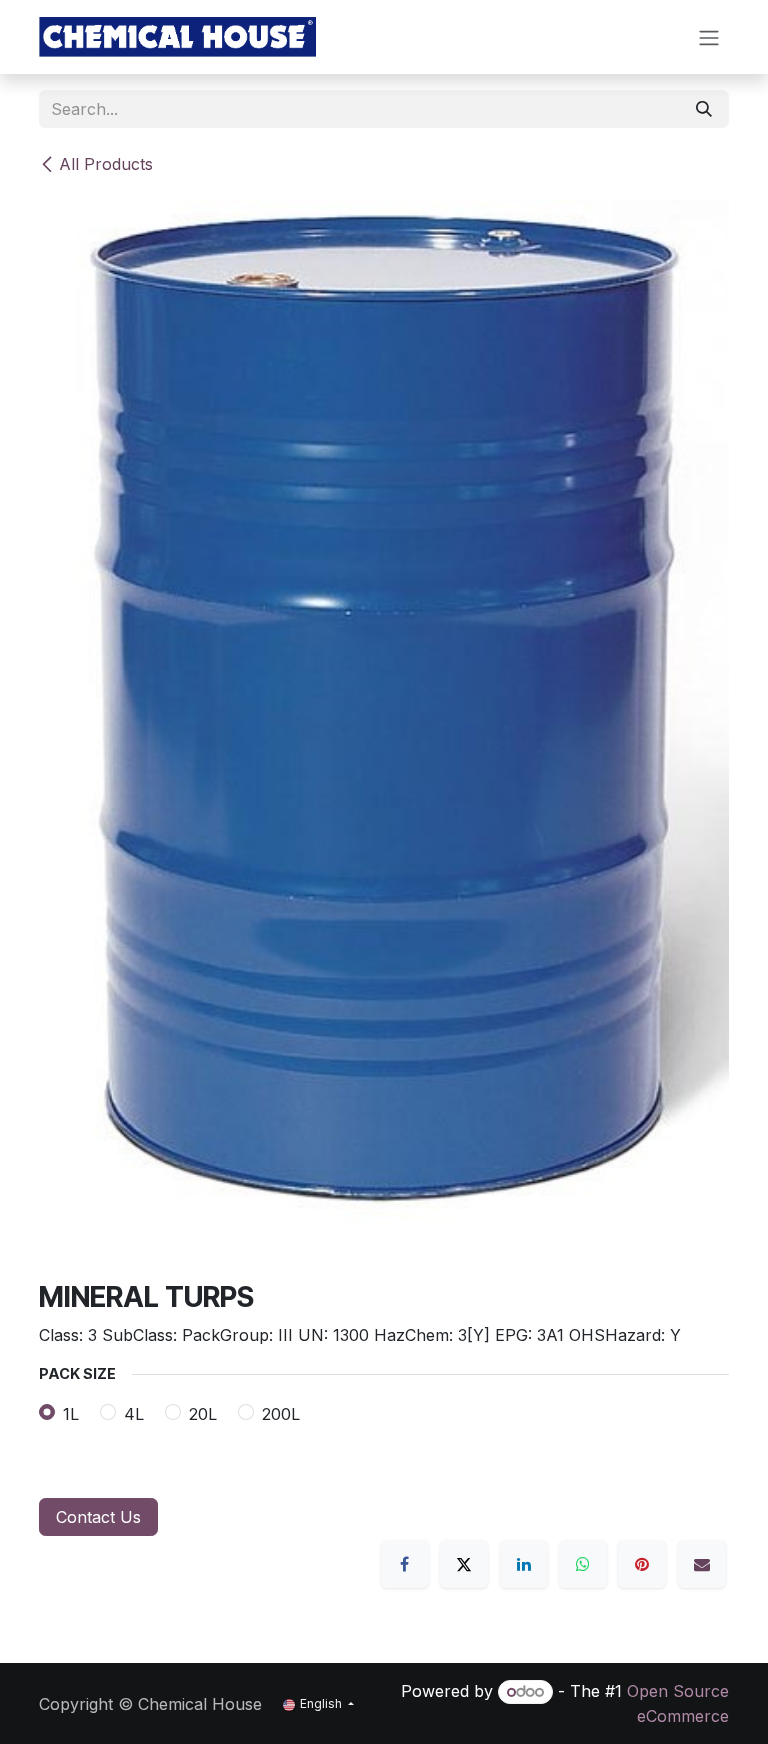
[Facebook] (405, 1564)
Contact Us (98, 1517)
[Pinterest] (642, 1564)
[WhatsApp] (583, 1564)
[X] (464, 1564)
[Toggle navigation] (709, 37)
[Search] (704, 109)
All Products (106, 164)
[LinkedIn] (524, 1564)
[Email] (702, 1564)
